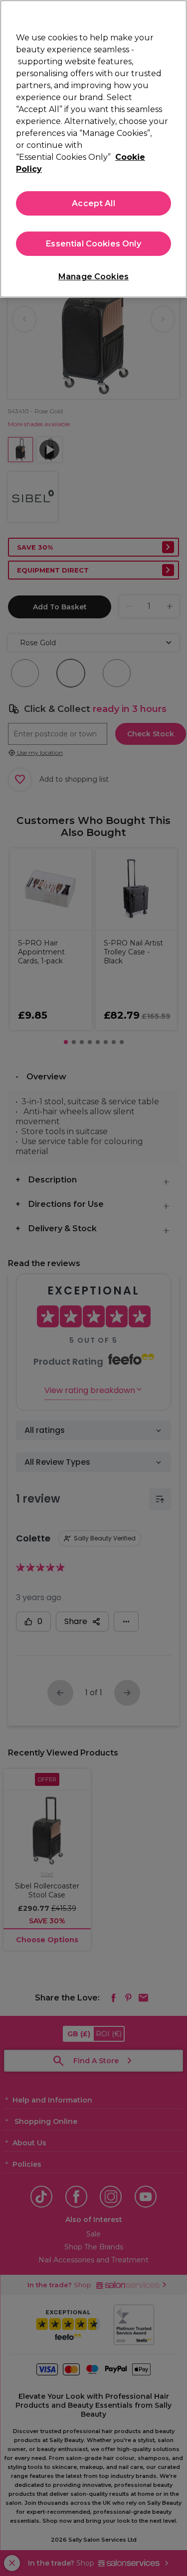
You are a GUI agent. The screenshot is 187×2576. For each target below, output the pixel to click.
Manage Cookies (93, 277)
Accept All (93, 203)
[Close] (175, 14)
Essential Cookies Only (93, 244)
